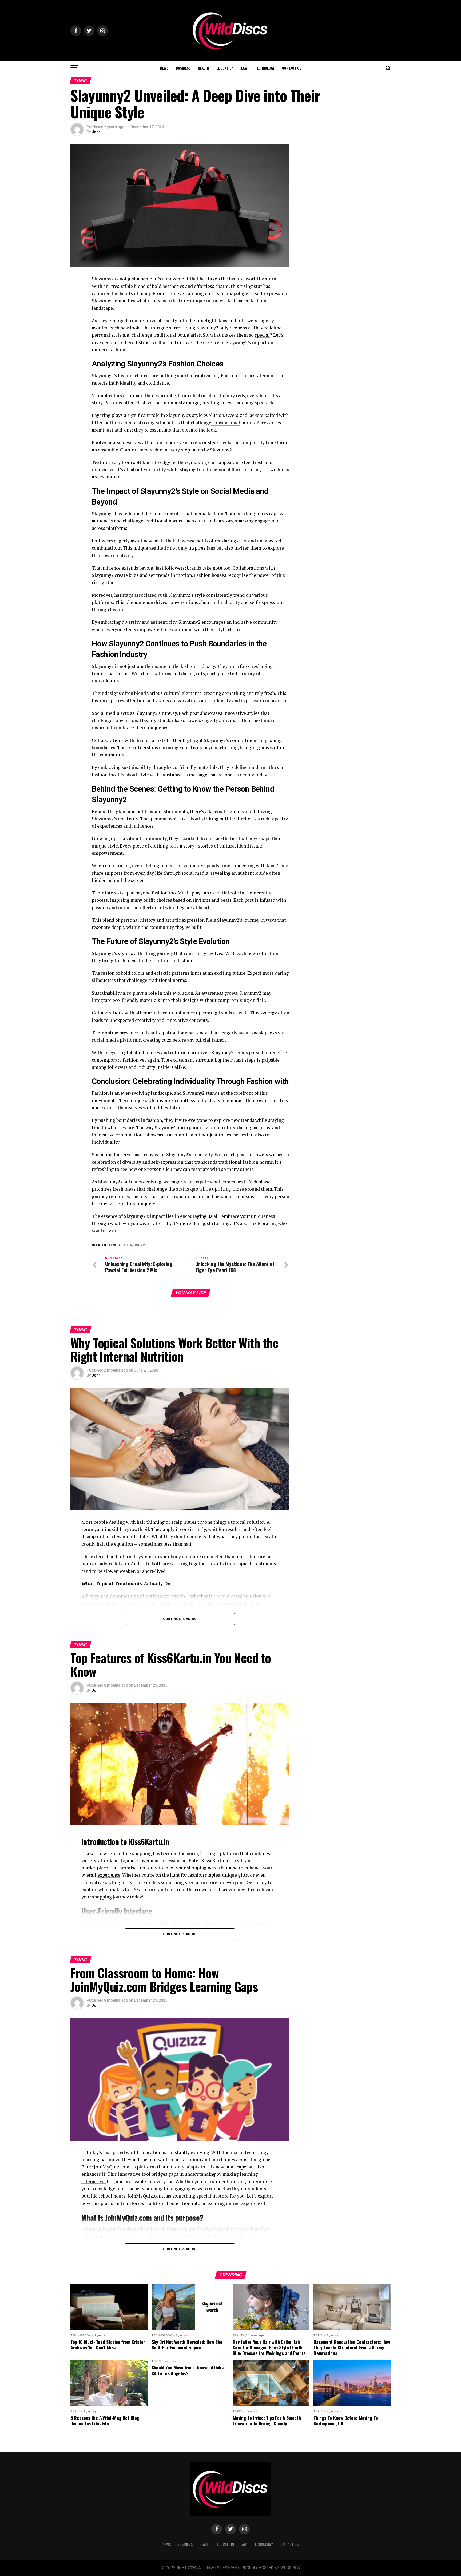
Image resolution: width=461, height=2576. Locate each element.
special (262, 335)
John (96, 132)
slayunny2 (135, 1245)
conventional (226, 423)
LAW (244, 68)
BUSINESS (183, 68)
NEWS (164, 68)
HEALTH (204, 68)
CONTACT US (292, 68)
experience (109, 1875)
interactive (93, 2181)
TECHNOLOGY (265, 68)
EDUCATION (225, 68)
